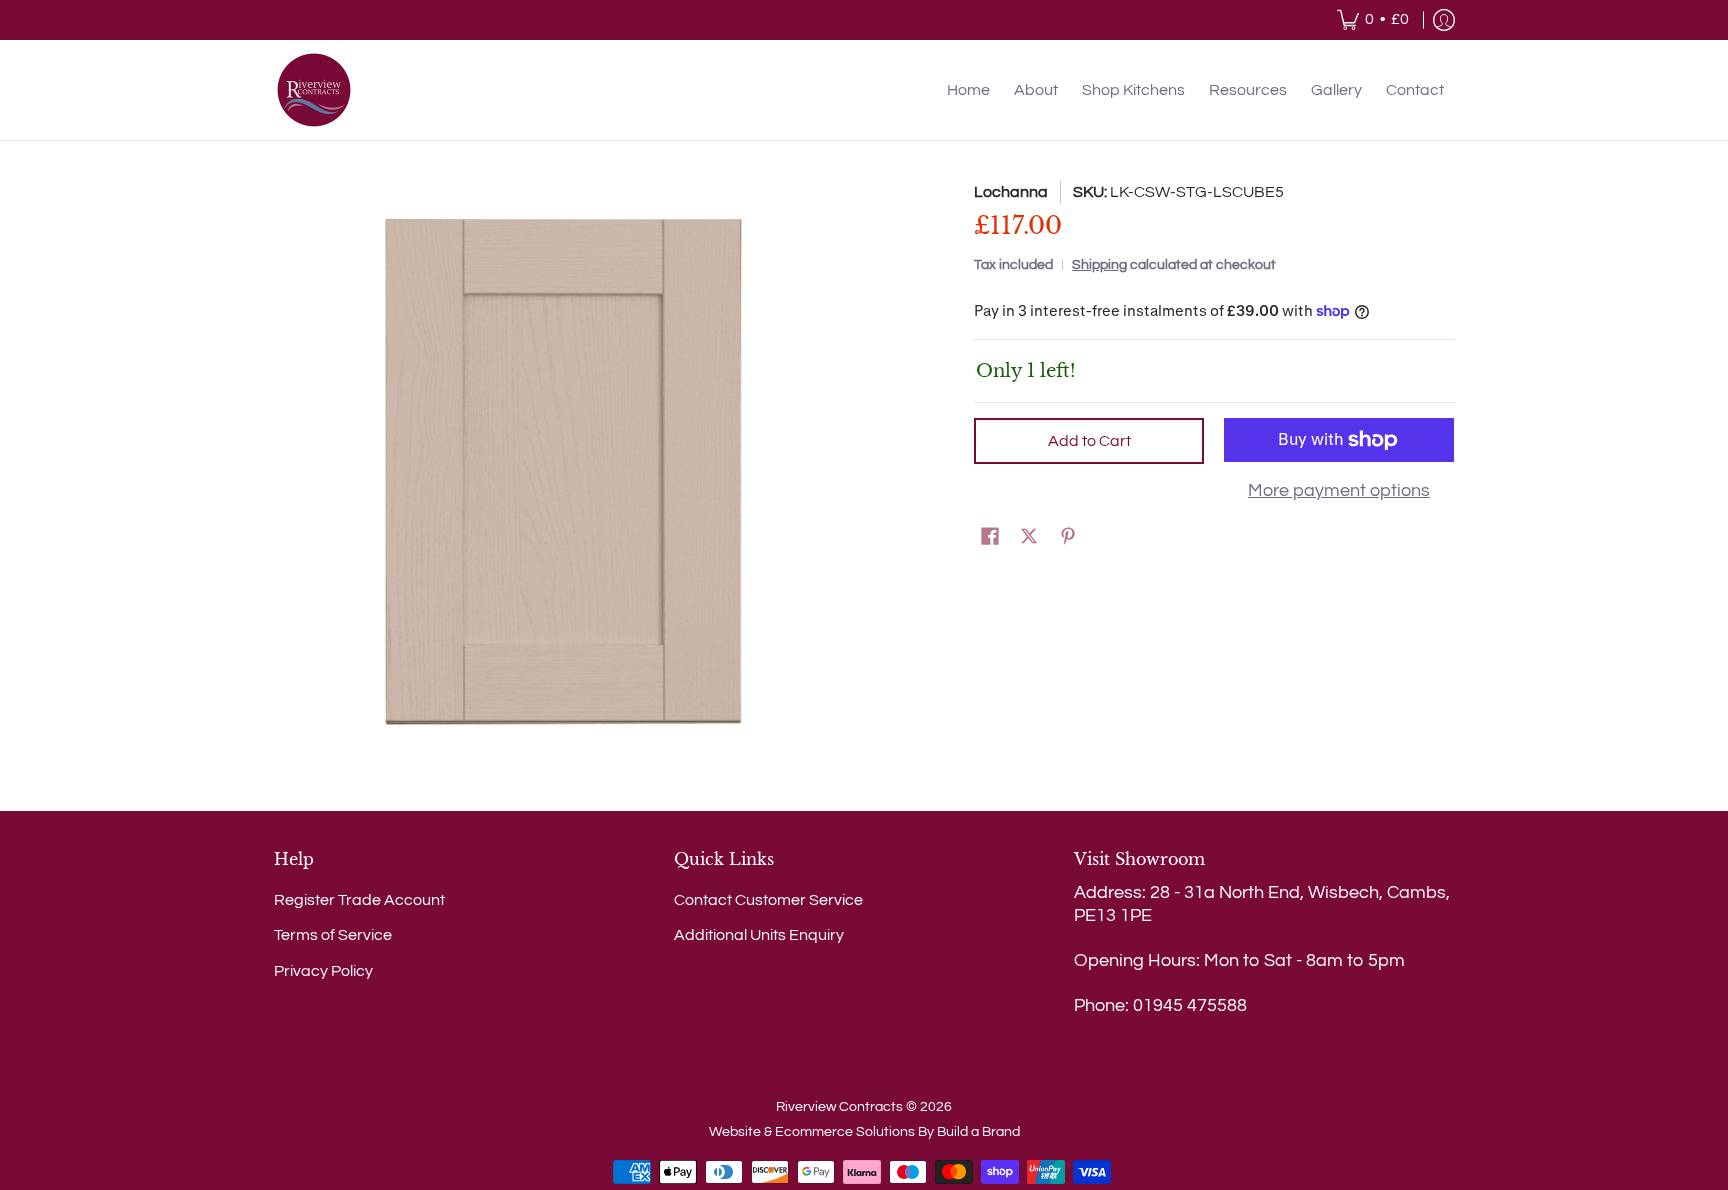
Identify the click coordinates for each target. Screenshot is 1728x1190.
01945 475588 (1190, 1005)
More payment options (1339, 490)
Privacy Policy (323, 971)
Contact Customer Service (768, 900)
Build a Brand (978, 1132)
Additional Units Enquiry (759, 935)
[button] (990, 537)
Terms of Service (333, 935)
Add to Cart (1089, 441)
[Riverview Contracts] (314, 90)
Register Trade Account (359, 900)
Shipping (1099, 264)
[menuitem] (1373, 20)
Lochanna (1011, 192)
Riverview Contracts (839, 1107)
